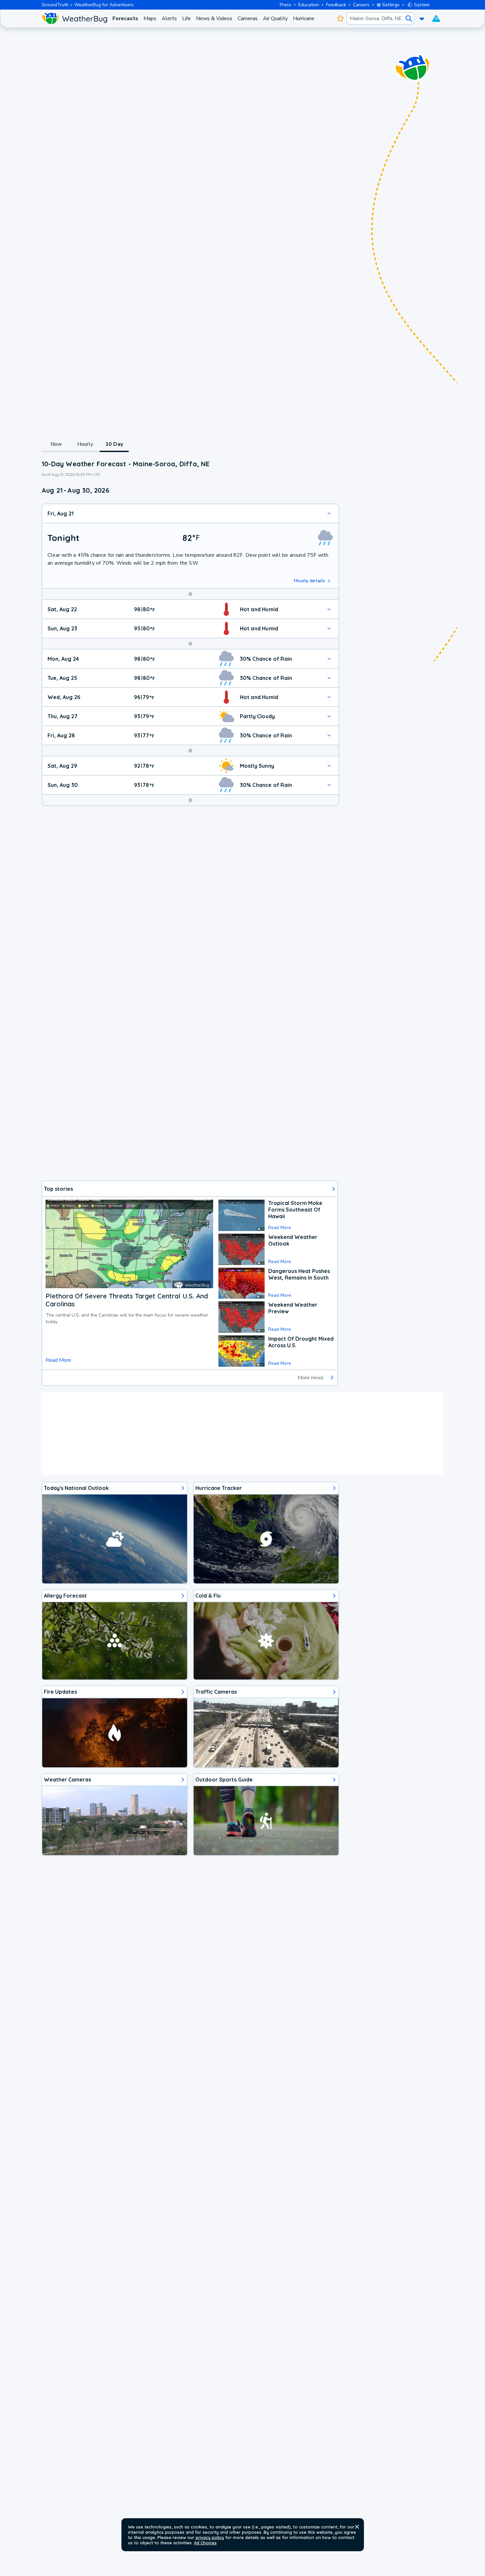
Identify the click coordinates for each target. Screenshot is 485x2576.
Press (286, 5)
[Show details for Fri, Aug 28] (329, 735)
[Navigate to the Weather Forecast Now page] (74, 18)
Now (56, 444)
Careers (361, 5)
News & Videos (214, 18)
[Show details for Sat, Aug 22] (329, 609)
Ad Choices (205, 2543)
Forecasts (125, 18)
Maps (150, 18)
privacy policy (210, 2537)
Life (186, 18)
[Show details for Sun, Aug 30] (329, 785)
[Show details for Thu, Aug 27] (329, 716)
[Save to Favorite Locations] (340, 18)
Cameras (248, 18)
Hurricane (304, 18)
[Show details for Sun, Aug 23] (329, 628)
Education (309, 5)
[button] (357, 2527)
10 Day (114, 444)
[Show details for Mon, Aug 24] (329, 659)
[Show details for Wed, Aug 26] (329, 697)
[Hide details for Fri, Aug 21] (329, 513)
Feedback (336, 5)
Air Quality (275, 18)
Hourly (85, 444)
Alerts (169, 18)
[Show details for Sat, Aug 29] (329, 766)
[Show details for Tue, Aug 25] (329, 678)
